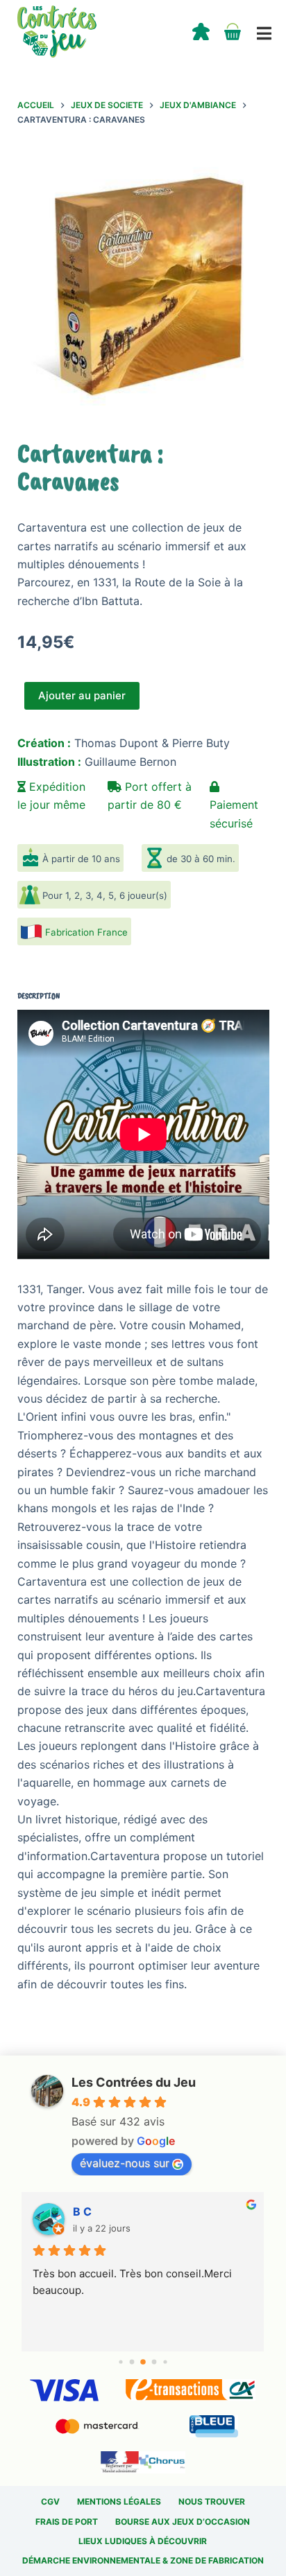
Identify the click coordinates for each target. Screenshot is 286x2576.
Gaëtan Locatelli (117, 2211)
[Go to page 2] (143, 2362)
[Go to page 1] (132, 2362)
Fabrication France (86, 932)
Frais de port (67, 2522)
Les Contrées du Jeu (134, 2082)
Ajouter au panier (82, 695)
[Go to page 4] (165, 2362)
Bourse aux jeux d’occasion (183, 2522)
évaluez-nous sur (125, 2163)
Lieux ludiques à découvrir (143, 2541)
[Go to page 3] (154, 2362)
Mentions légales (119, 2501)
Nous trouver (212, 2501)
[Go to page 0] (120, 2362)
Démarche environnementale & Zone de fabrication (143, 2560)
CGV (50, 2501)
